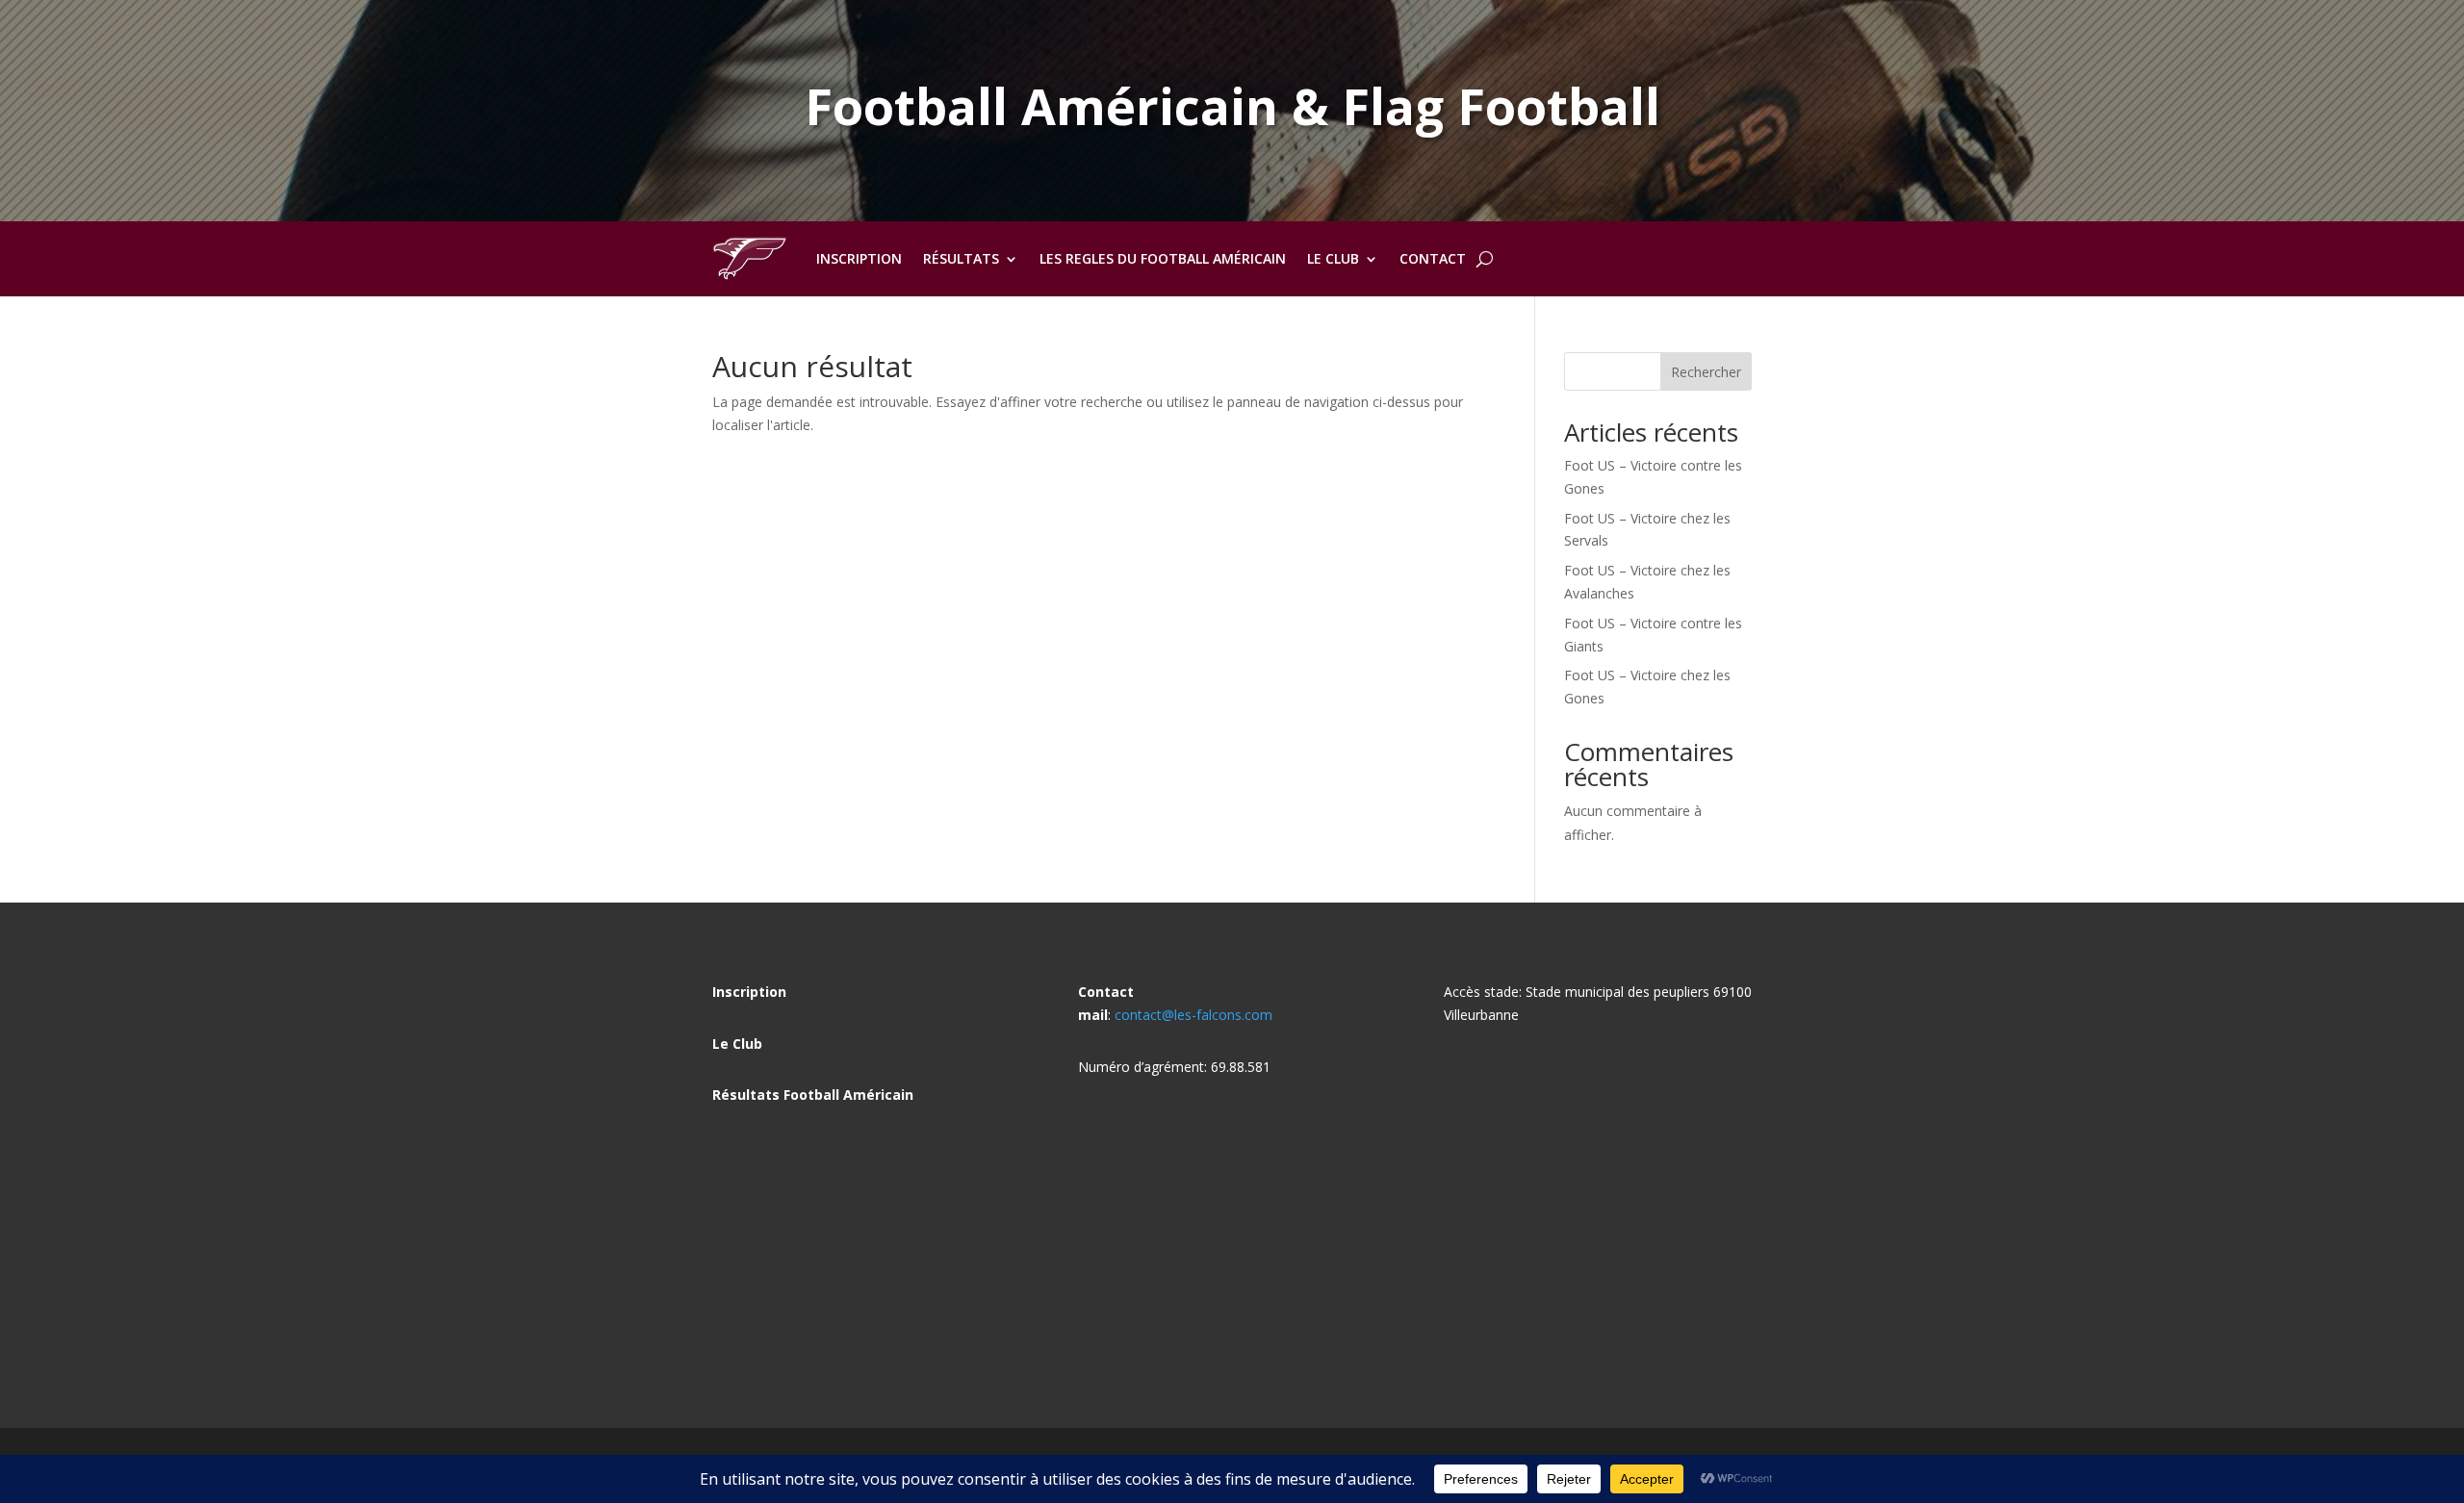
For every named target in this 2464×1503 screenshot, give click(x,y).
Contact (1433, 258)
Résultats (961, 258)
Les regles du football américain (1163, 258)
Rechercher (1706, 372)
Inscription (859, 258)
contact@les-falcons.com (1193, 1015)
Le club (1333, 258)
